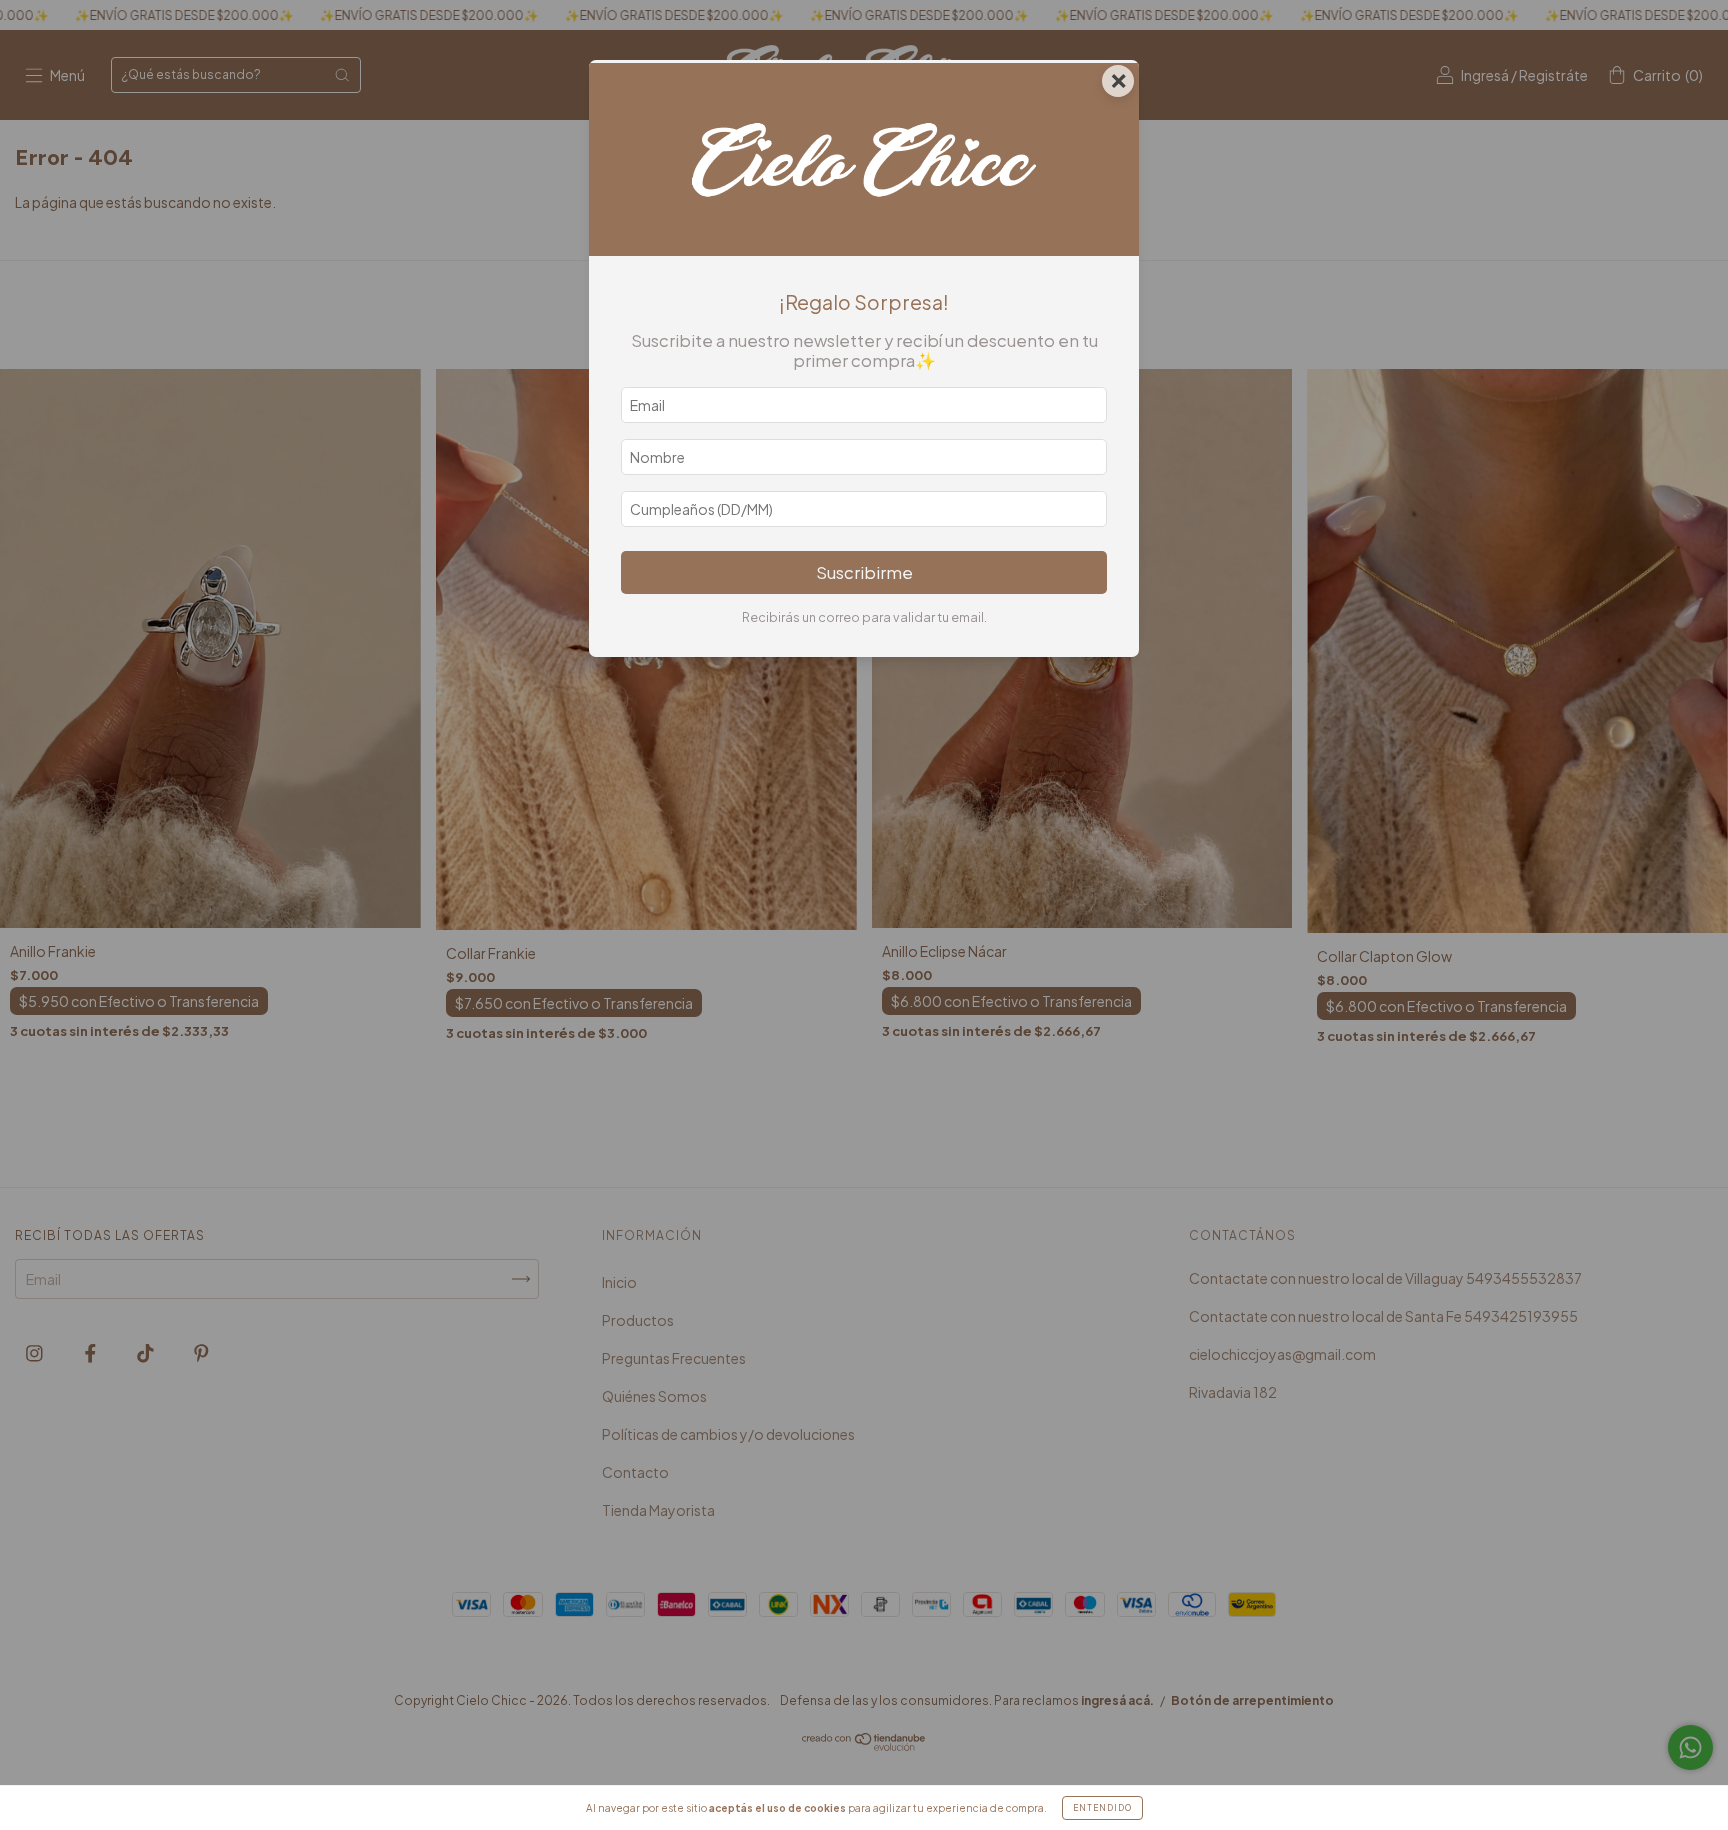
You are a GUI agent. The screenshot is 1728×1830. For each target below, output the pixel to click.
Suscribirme (864, 572)
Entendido (1102, 1808)
